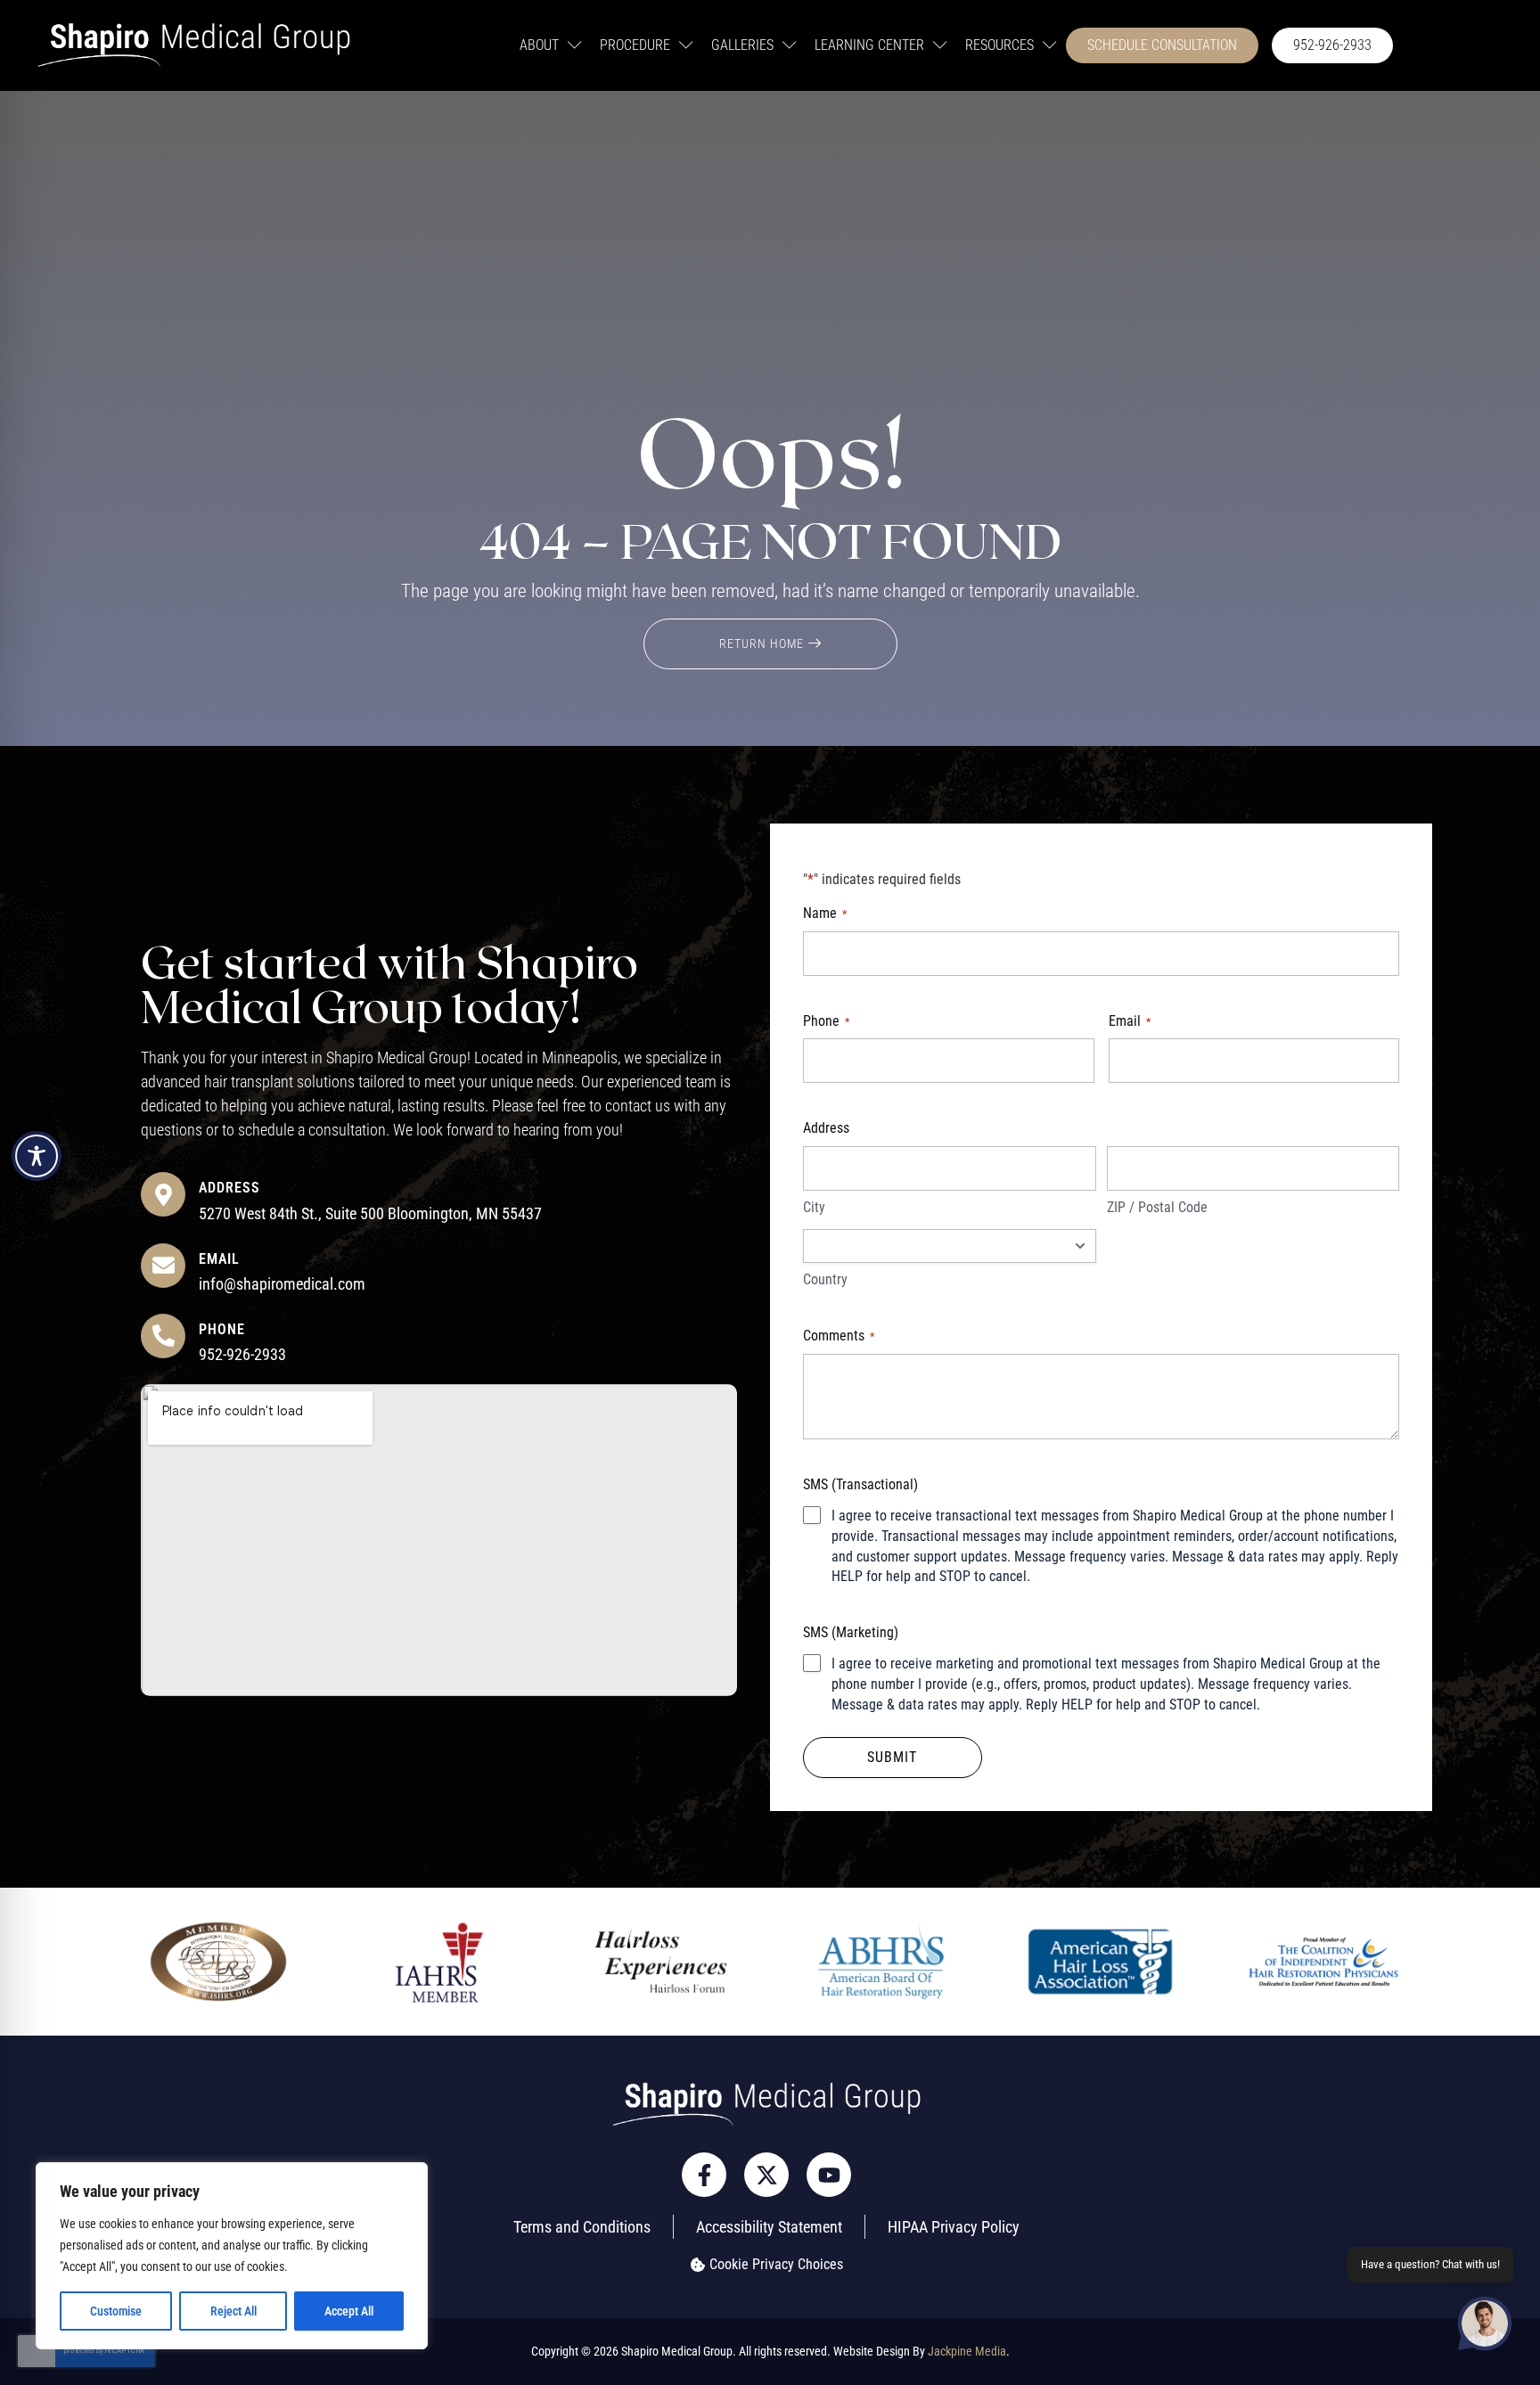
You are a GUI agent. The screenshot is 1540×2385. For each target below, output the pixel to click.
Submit (892, 1757)
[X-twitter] (766, 2175)
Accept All (349, 2311)
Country (825, 1279)
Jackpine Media (967, 2351)
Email (219, 1259)
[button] (1485, 2327)
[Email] (163, 1266)
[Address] (163, 1194)
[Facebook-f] (704, 2175)
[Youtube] (829, 2175)
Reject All (233, 2311)
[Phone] (163, 1336)
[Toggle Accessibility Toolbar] (37, 1156)
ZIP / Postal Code (1157, 1207)
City (814, 1207)
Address (229, 1188)
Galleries (742, 45)
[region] (232, 2256)
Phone (222, 1329)
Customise (116, 2311)
